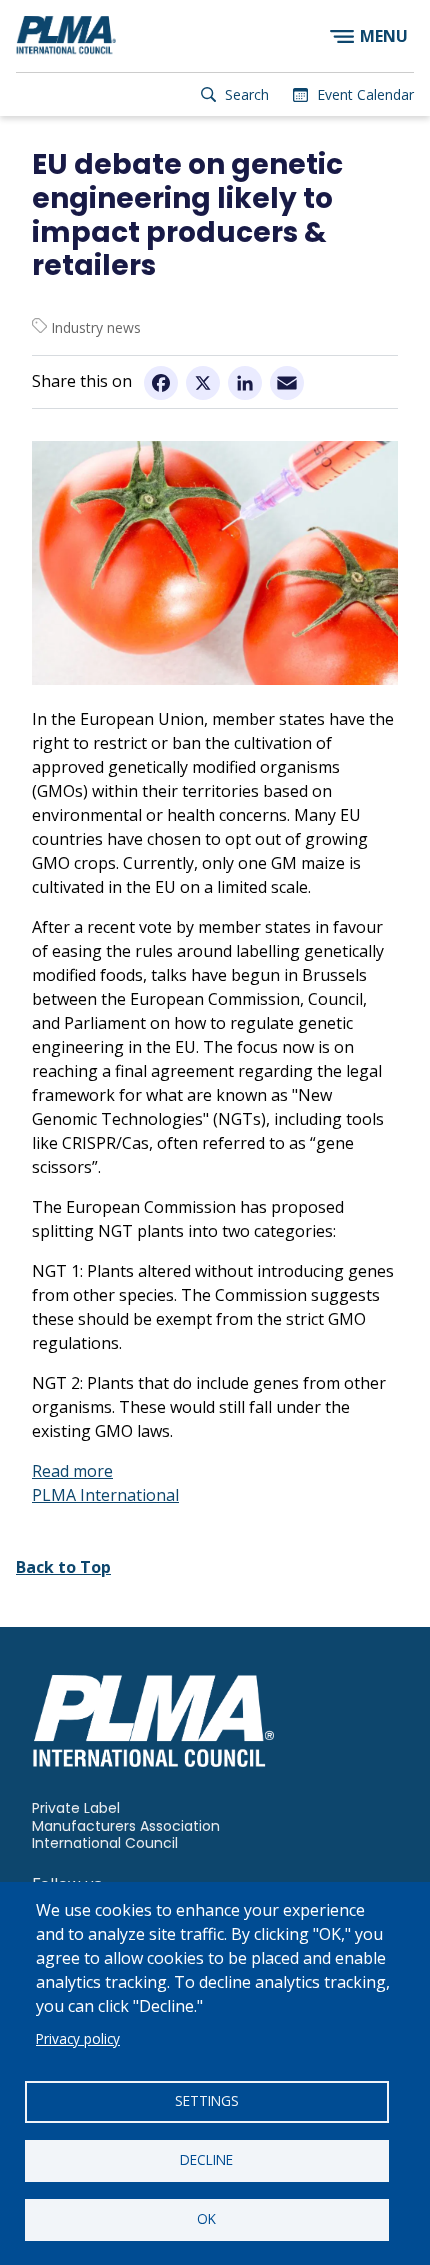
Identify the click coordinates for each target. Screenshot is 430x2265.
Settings (207, 2100)
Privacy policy (78, 2038)
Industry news (96, 327)
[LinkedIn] (245, 383)
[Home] (66, 36)
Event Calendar (365, 94)
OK (206, 2218)
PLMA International (105, 1495)
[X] (203, 383)
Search (247, 94)
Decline (206, 2159)
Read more (72, 1471)
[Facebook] (161, 383)
